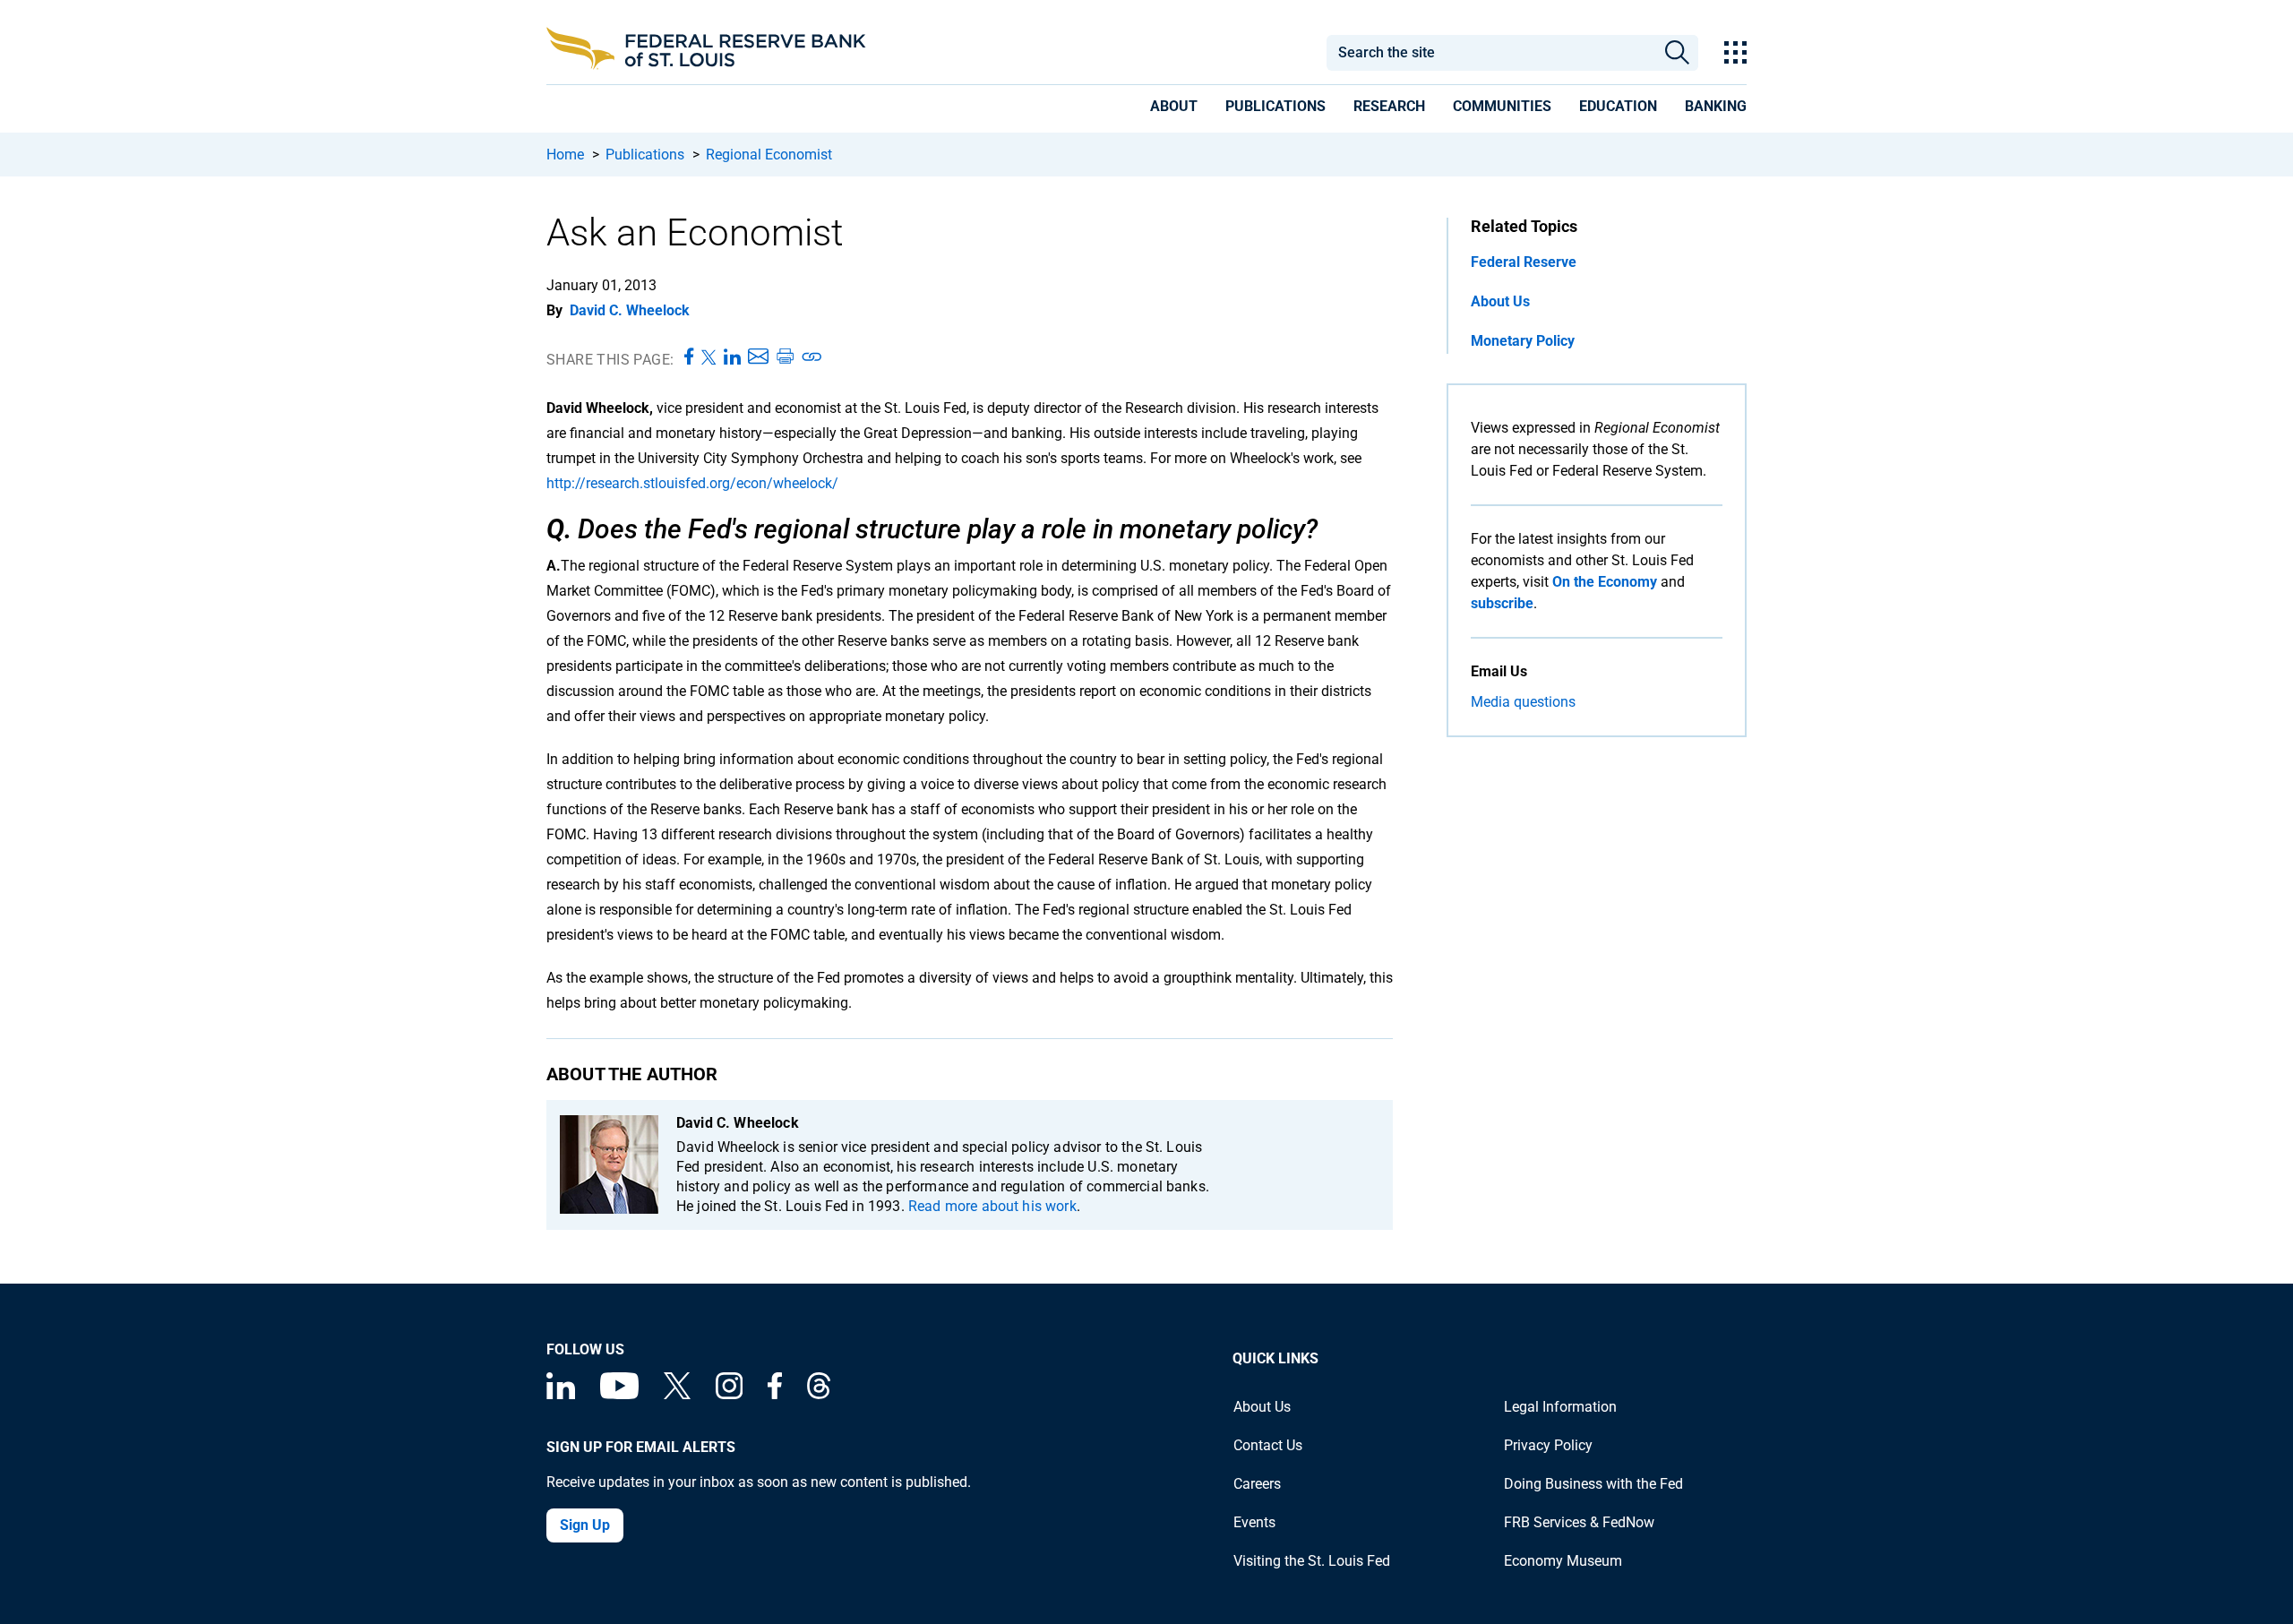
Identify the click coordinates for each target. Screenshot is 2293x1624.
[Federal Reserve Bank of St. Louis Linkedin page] (561, 1394)
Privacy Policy (1548, 1445)
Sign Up (585, 1525)
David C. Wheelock (630, 310)
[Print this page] (785, 357)
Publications (645, 155)
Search (1677, 53)
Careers (1257, 1484)
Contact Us (1268, 1445)
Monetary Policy (1523, 341)
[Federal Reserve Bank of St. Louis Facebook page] (775, 1394)
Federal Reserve (1524, 262)
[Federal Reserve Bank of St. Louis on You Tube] (619, 1394)
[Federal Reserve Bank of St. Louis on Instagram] (729, 1394)
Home (565, 155)
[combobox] (1490, 53)
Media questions (1523, 702)
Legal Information (1560, 1407)
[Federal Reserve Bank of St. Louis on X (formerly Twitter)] (677, 1394)
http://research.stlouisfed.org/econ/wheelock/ (692, 483)
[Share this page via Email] (758, 357)
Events (1254, 1522)
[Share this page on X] (709, 357)
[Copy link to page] (812, 357)
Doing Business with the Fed (1593, 1484)
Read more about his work (992, 1206)
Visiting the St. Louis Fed (1312, 1561)
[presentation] (1174, 109)
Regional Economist (769, 155)
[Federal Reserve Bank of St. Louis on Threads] (819, 1394)
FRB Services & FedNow (1579, 1522)
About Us (1500, 301)
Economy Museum (1563, 1561)
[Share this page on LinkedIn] (732, 357)
